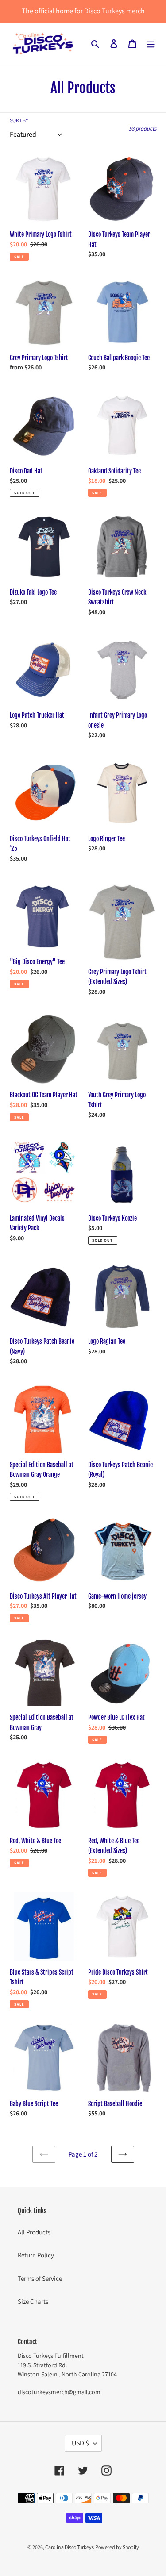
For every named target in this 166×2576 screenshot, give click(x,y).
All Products (34, 2232)
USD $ (80, 2443)
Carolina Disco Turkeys (69, 2547)
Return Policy (36, 2255)
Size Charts (33, 2301)
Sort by (19, 120)
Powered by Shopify (117, 2547)
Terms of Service (40, 2278)
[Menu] (151, 43)
